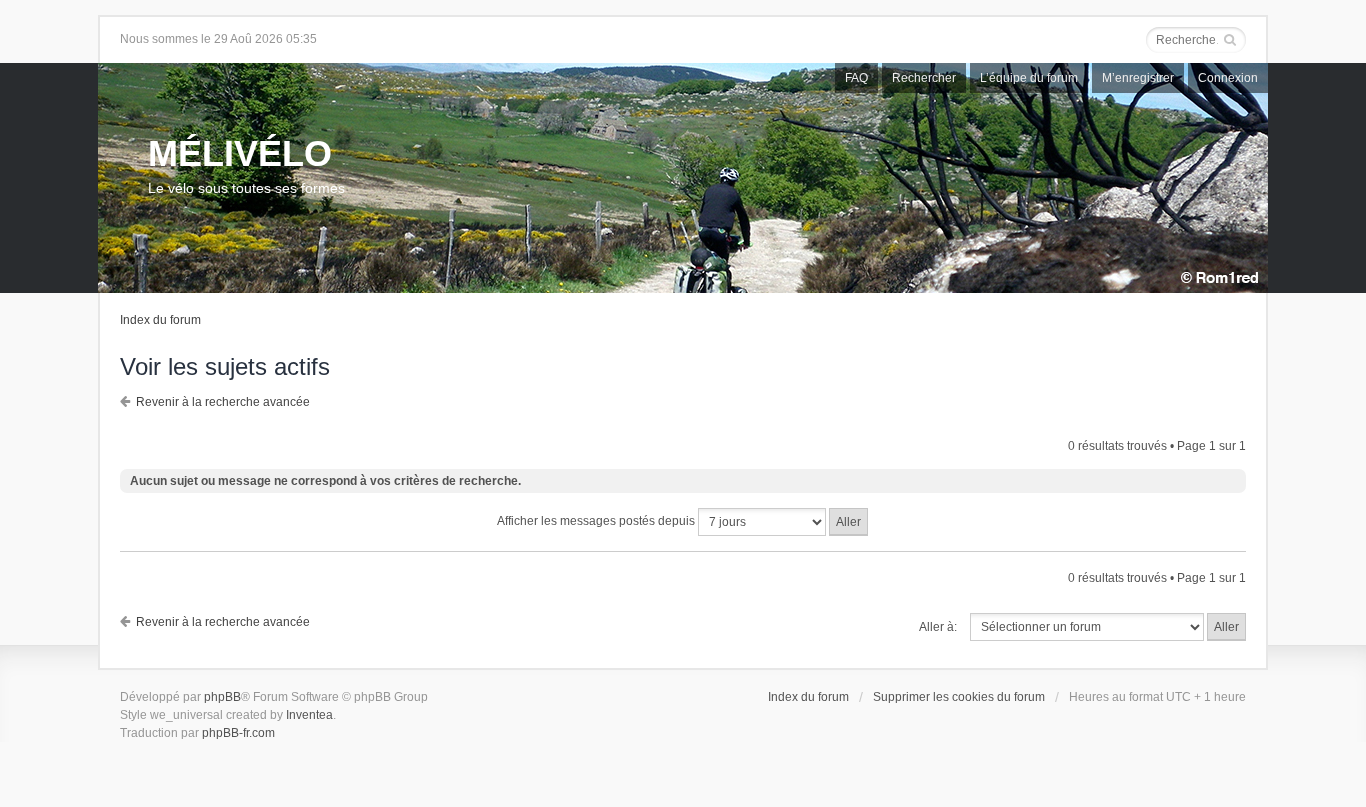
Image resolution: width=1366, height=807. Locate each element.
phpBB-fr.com (238, 733)
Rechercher (924, 78)
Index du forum (160, 320)
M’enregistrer (1138, 78)
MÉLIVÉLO (240, 153)
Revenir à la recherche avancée (223, 402)
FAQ (856, 78)
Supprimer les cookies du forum (959, 697)
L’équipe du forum (1029, 78)
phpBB (222, 697)
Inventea (309, 715)
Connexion (1228, 78)
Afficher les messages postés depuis (597, 521)
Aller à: (938, 627)
